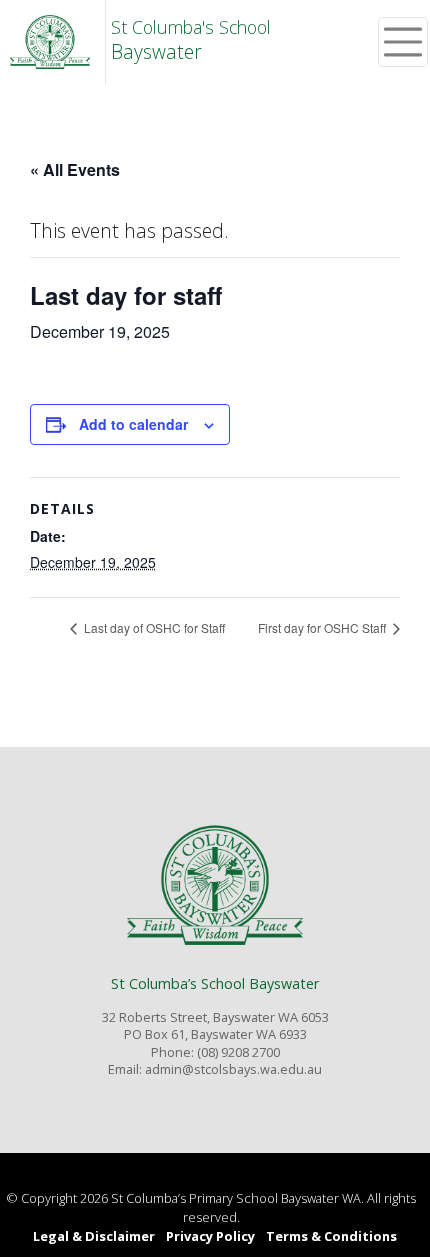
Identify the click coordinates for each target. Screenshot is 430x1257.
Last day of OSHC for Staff (153, 627)
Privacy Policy (210, 1236)
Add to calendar (133, 424)
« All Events (75, 169)
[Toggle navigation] (403, 42)
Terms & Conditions (331, 1236)
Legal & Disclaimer (94, 1236)
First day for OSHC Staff (323, 627)
